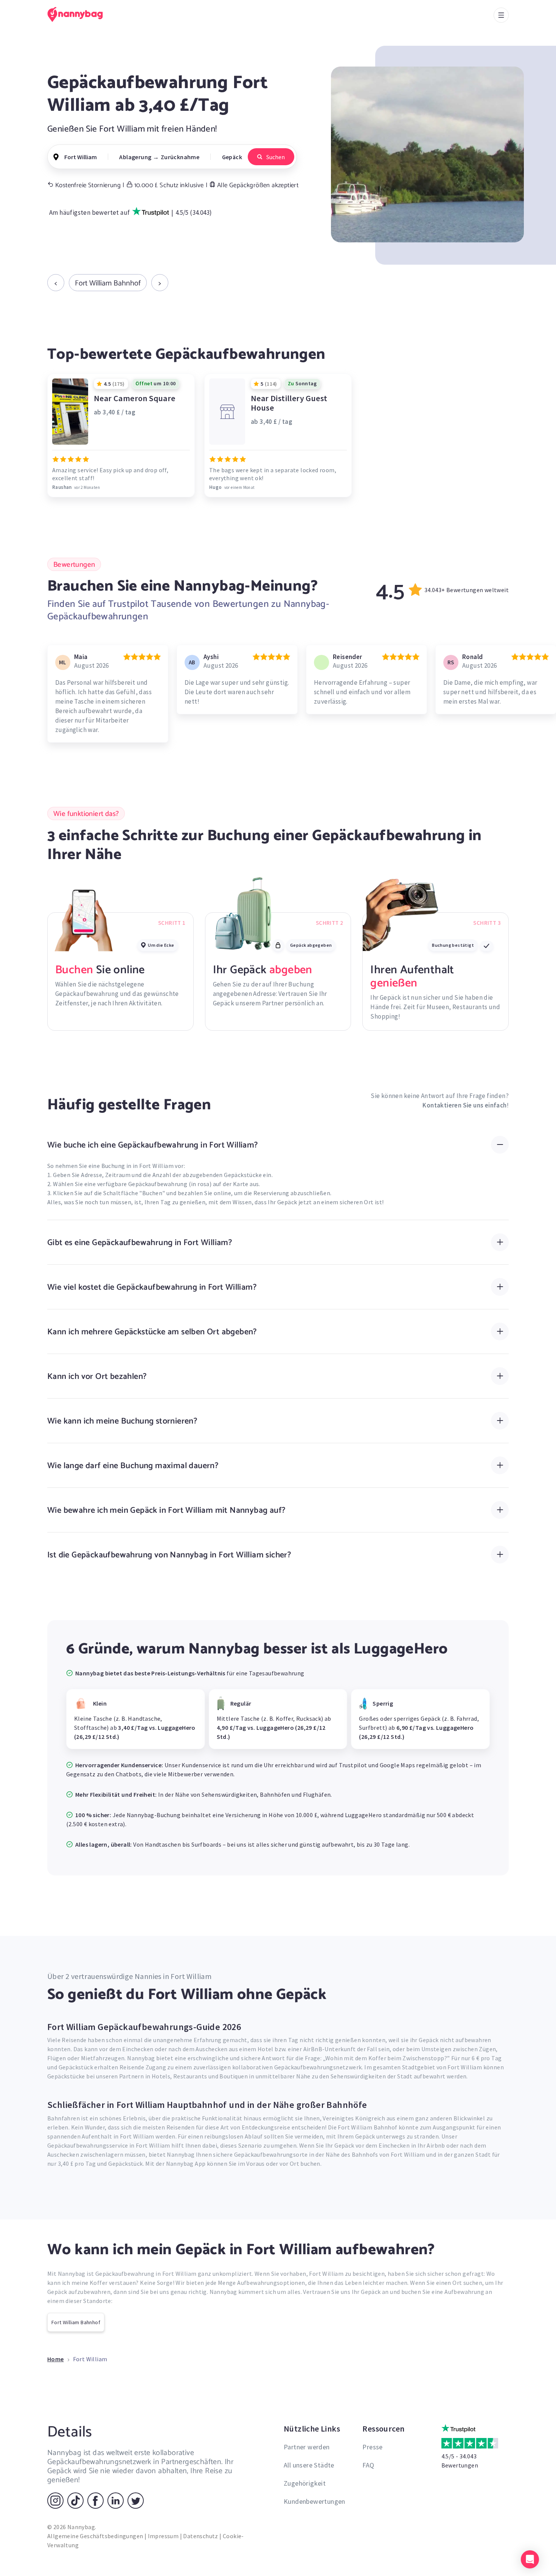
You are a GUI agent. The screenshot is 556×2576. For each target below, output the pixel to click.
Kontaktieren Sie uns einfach (464, 1105)
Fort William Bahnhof (108, 283)
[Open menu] (501, 15)
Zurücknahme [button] (180, 157)
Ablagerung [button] (135, 157)
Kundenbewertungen (314, 2501)
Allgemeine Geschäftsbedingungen (95, 2536)
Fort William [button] (81, 157)
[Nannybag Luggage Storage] (79, 14)
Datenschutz (200, 2536)
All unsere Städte (309, 2465)
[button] (530, 2559)
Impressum (163, 2536)
